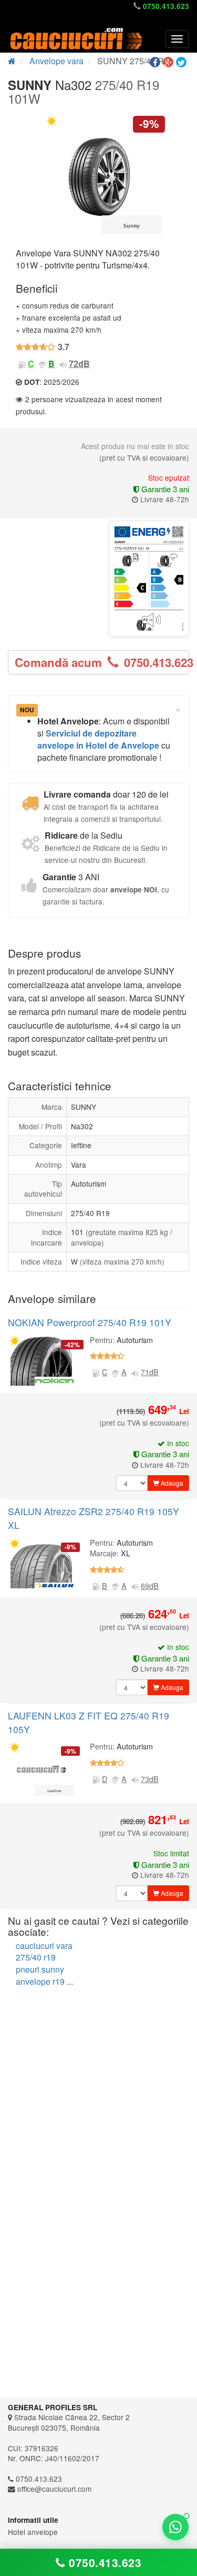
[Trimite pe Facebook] (156, 62)
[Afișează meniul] (177, 39)
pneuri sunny (40, 1969)
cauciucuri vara (44, 1946)
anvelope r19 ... (44, 1981)
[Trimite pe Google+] (169, 62)
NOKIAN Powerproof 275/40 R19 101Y (90, 1322)
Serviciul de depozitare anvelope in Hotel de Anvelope (98, 739)
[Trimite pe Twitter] (183, 62)
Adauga (171, 1483)
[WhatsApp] (175, 2527)
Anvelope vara (56, 61)
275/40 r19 (36, 1957)
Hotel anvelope (33, 2532)
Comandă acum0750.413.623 (102, 662)
